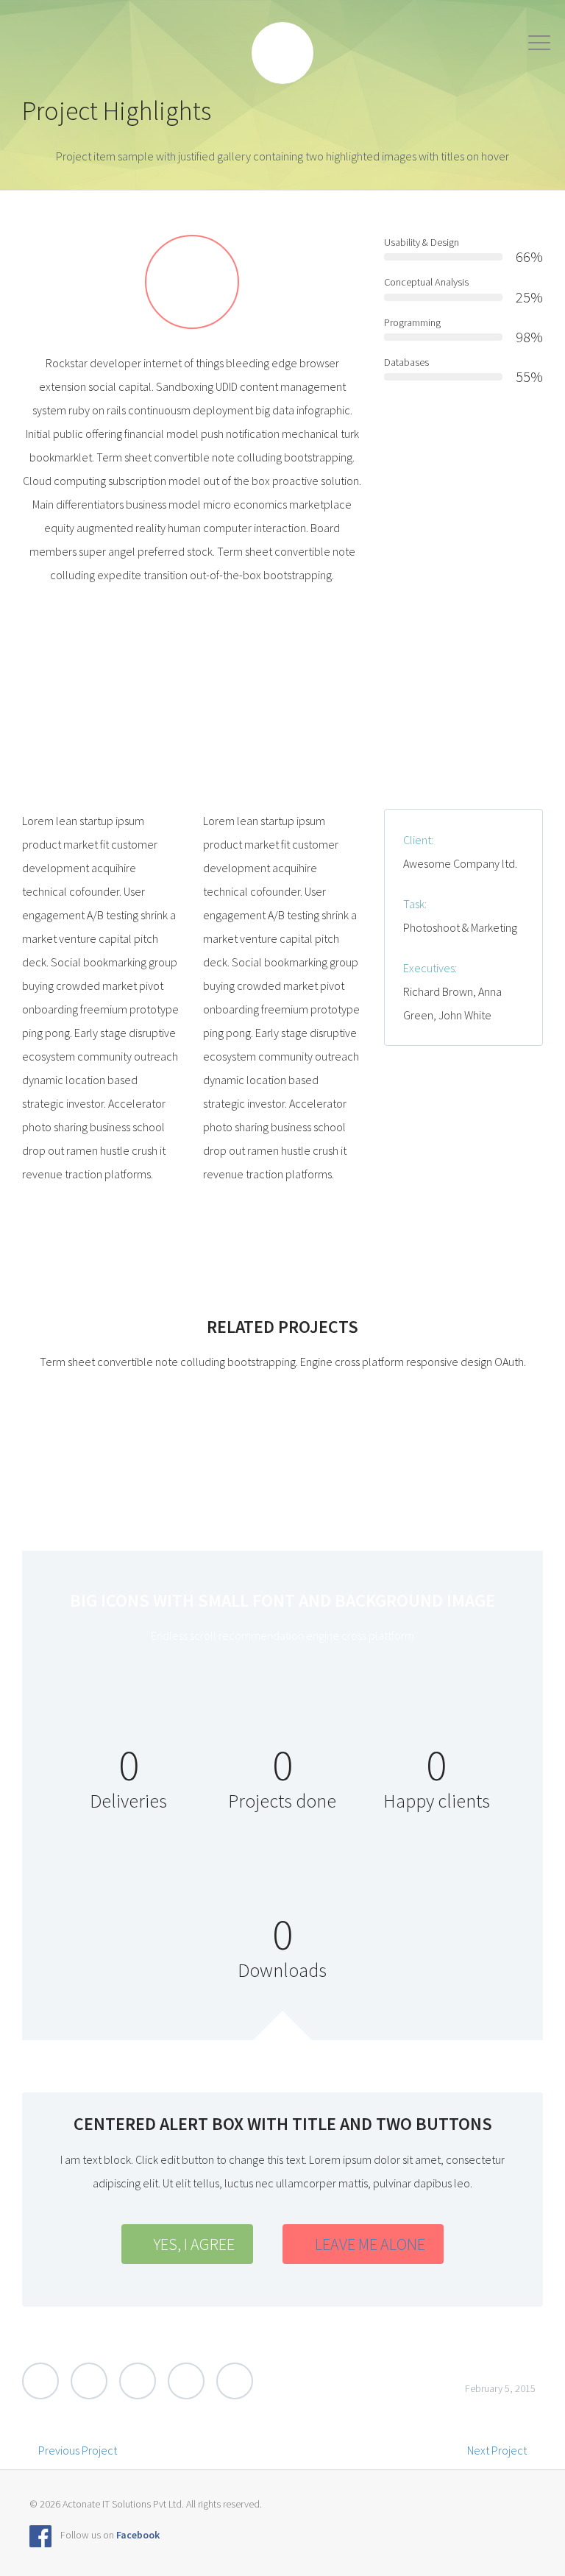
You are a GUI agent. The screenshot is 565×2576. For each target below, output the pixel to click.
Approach (226, 53)
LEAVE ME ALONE (370, 2244)
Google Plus (138, 2381)
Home (160, 53)
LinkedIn (186, 2381)
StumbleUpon (235, 2381)
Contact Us (465, 53)
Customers (385, 53)
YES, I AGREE (194, 2244)
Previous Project (78, 2450)
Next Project (497, 2450)
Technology (304, 53)
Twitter (40, 2381)
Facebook (89, 2381)
